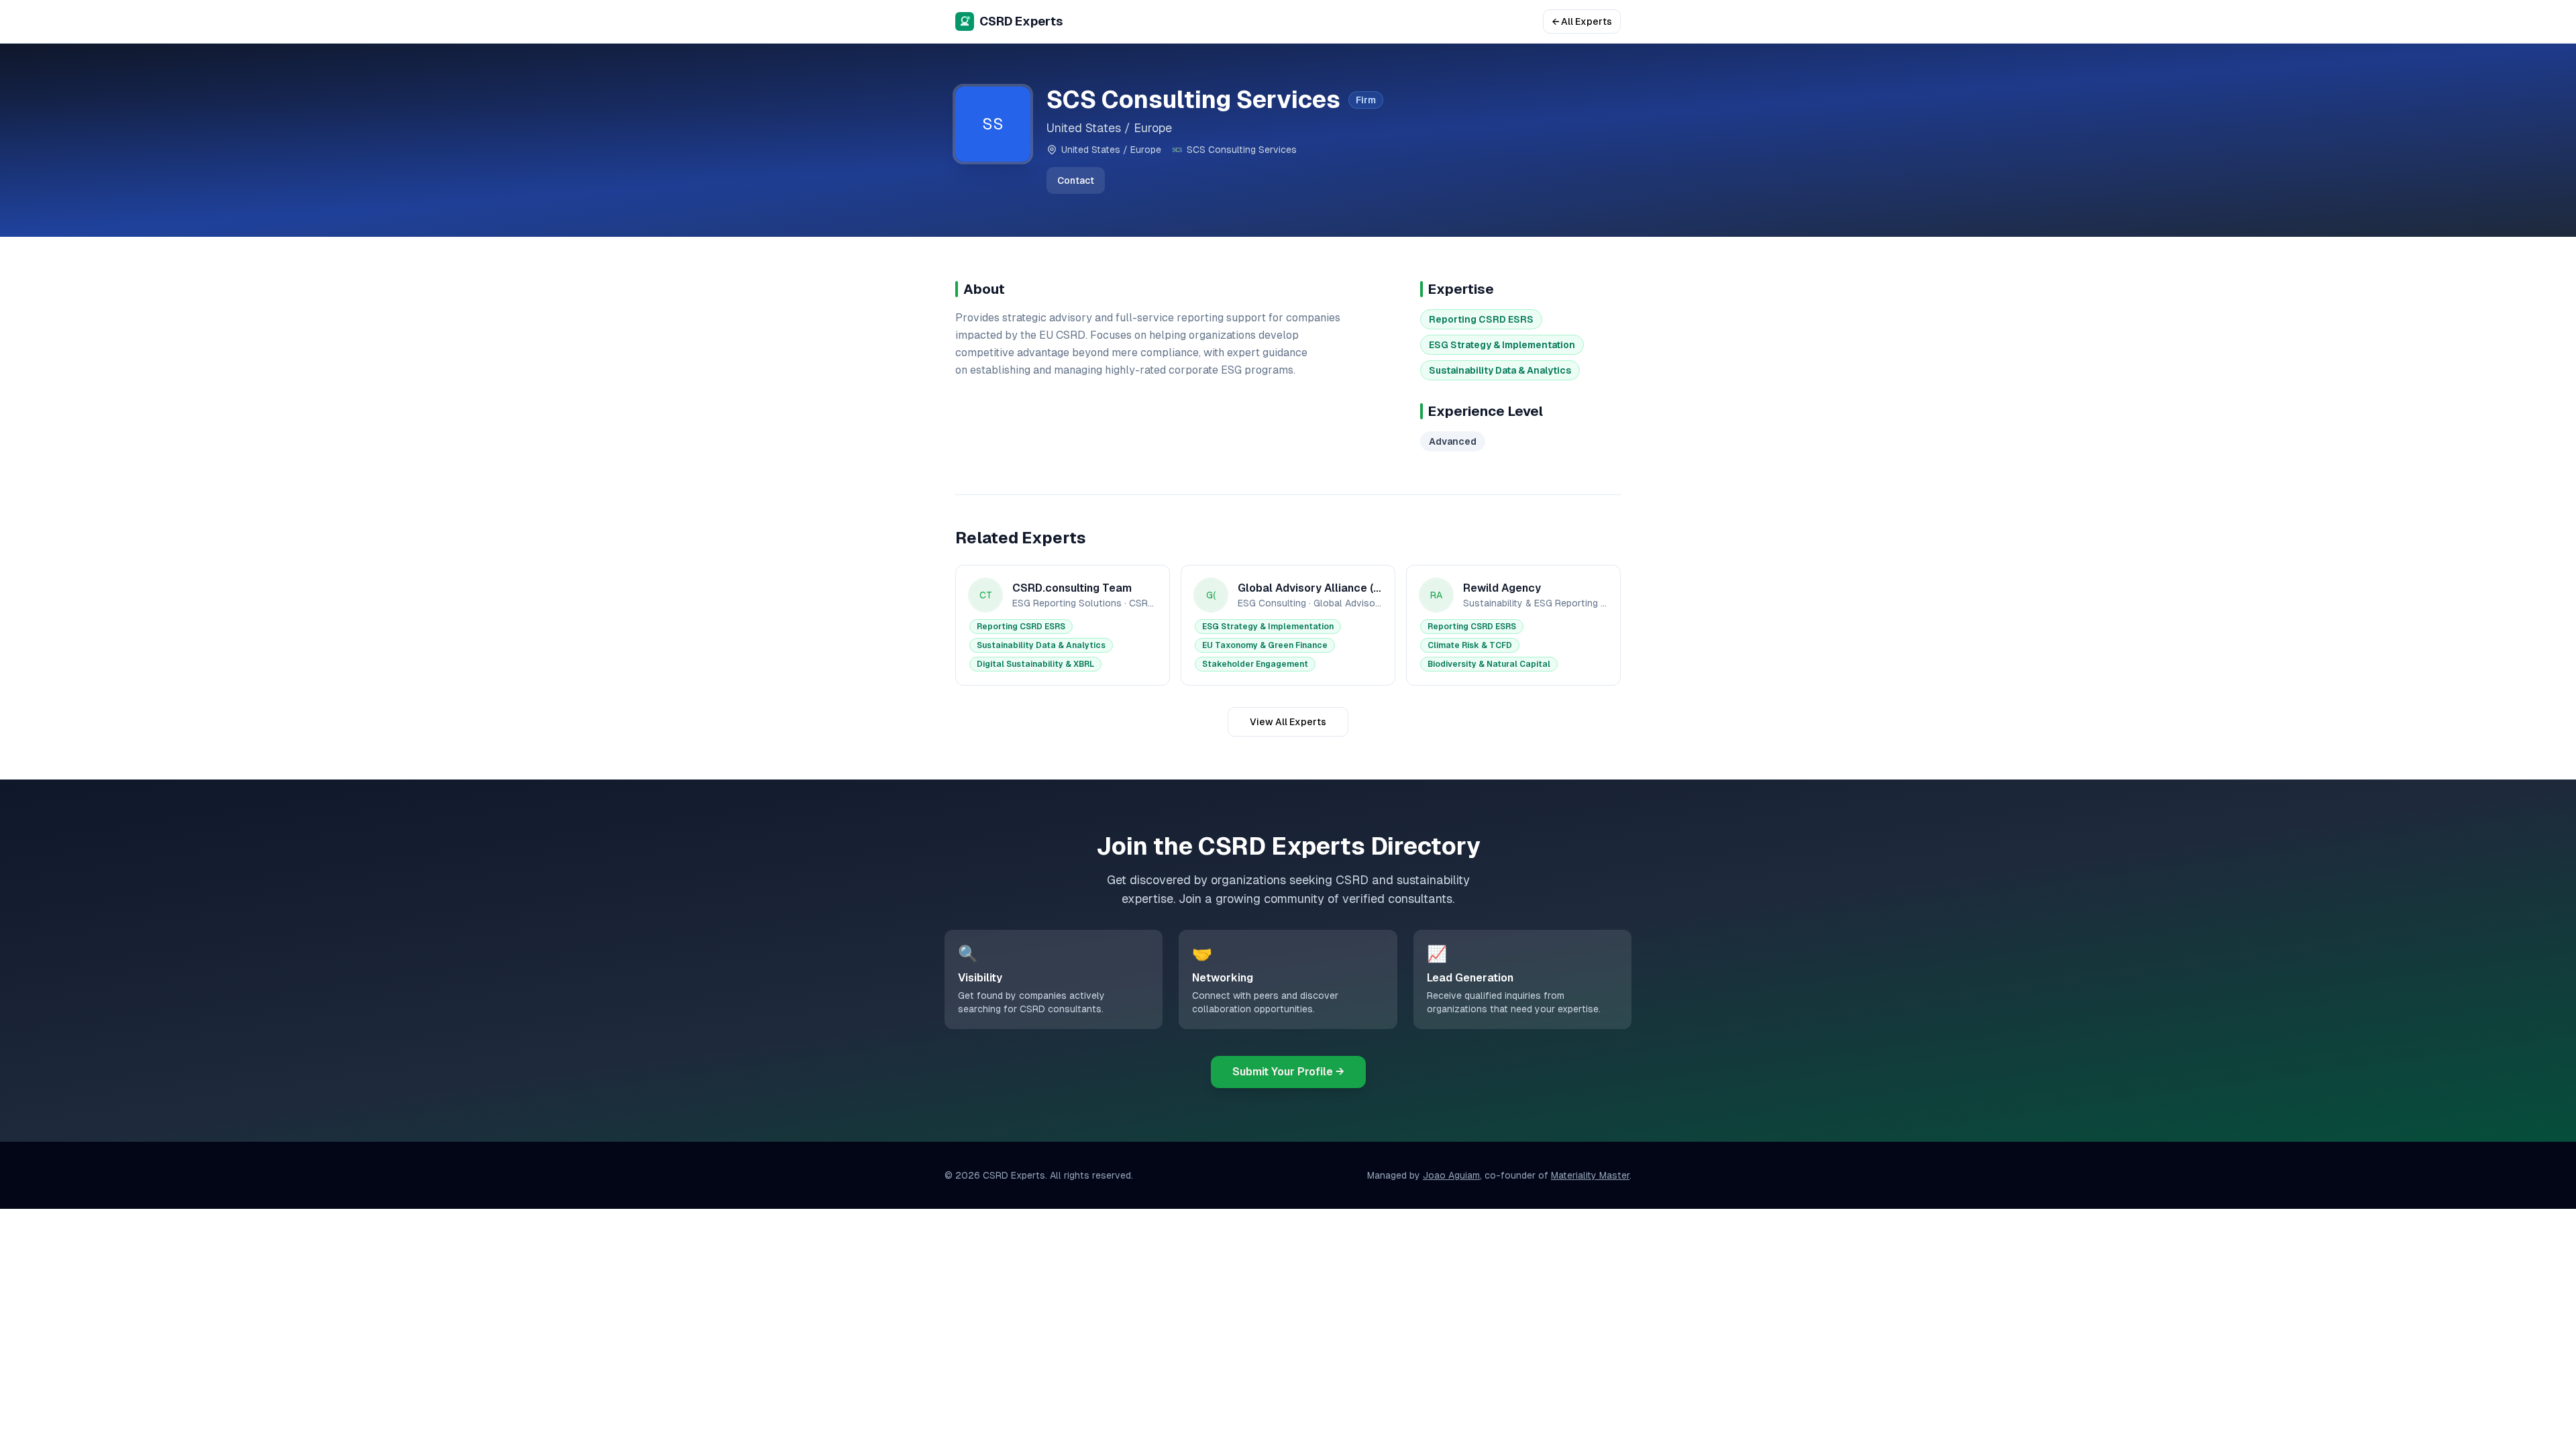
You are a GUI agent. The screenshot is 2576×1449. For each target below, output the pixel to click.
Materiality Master (1590, 1175)
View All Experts (1288, 722)
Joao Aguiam (1451, 1175)
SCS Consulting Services (1242, 150)
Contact (1076, 180)
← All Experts (1582, 21)
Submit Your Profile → (1288, 1072)
